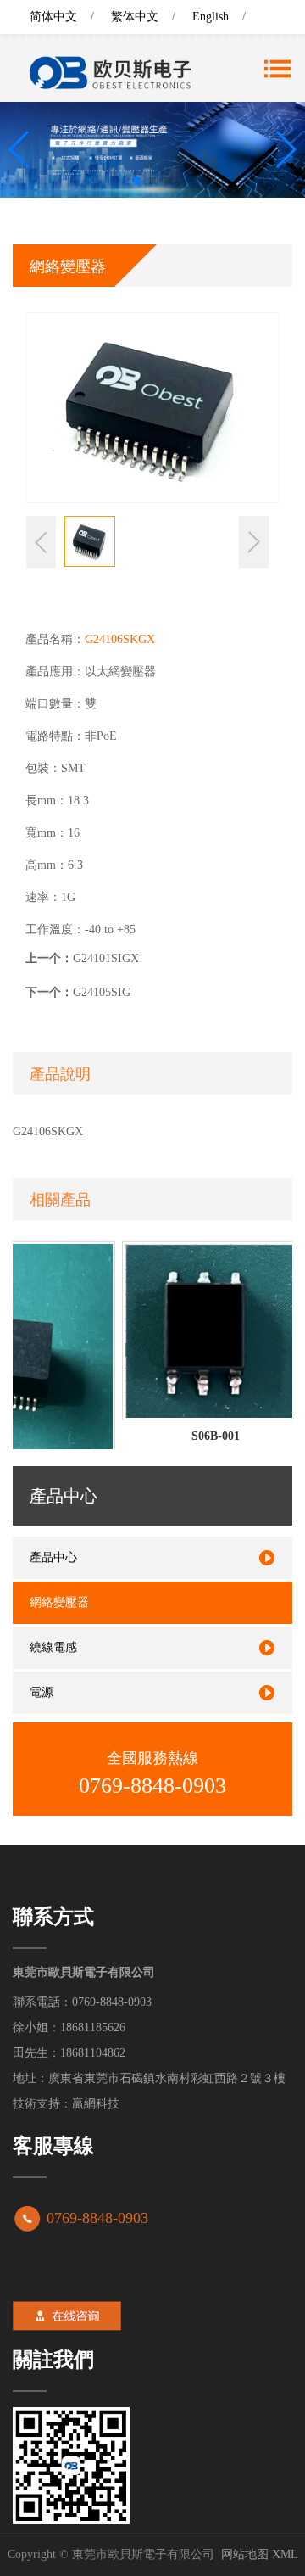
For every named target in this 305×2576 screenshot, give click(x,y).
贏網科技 (96, 2104)
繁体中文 (135, 17)
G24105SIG (102, 992)
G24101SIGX (106, 958)
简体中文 (53, 17)
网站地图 (245, 2554)
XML (285, 2554)
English (211, 17)
